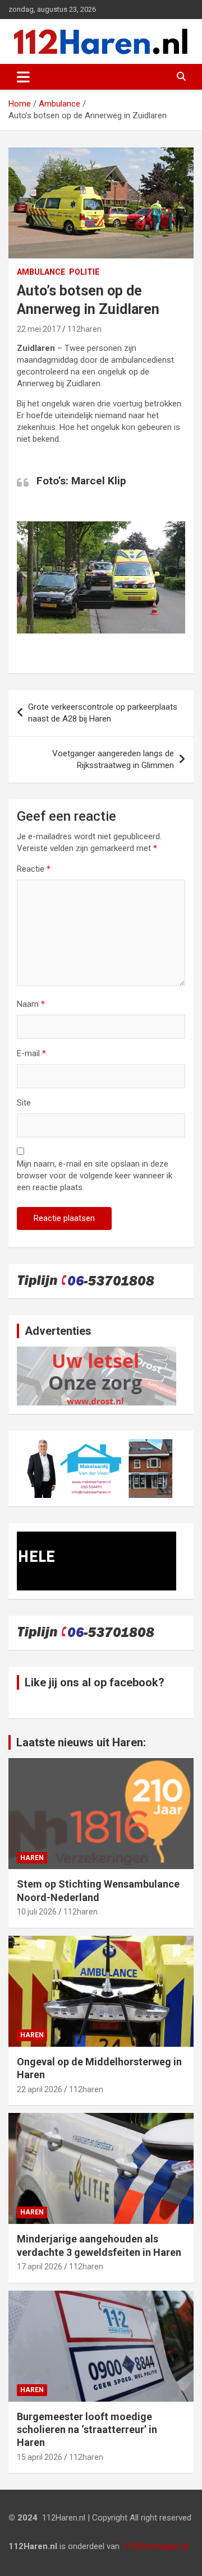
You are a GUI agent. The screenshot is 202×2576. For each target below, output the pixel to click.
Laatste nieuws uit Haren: (81, 1742)
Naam (31, 1004)
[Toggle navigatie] (23, 77)
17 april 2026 (40, 2267)
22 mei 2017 (39, 329)
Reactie (34, 869)
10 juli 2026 (37, 1912)
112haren (84, 329)
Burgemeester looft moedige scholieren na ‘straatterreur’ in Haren (87, 2430)
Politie (84, 272)
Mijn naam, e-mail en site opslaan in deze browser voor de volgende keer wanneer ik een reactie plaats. (95, 1176)
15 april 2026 (40, 2457)
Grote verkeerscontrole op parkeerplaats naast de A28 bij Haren (103, 713)
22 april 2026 (40, 2089)
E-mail (31, 1053)
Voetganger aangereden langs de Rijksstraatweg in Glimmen (113, 759)
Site (24, 1103)
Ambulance (41, 272)
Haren (32, 1858)
